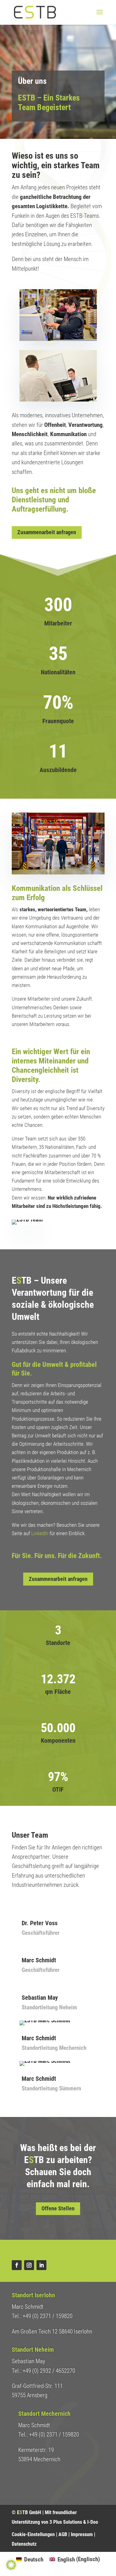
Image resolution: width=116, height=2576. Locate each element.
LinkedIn (40, 1533)
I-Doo (93, 2522)
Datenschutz (24, 2544)
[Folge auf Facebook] (17, 2265)
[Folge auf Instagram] (29, 2265)
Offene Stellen (58, 2208)
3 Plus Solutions (66, 2522)
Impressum (82, 2534)
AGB (63, 2534)
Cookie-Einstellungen (33, 2534)
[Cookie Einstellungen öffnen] (11, 2568)
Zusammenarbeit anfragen (47, 532)
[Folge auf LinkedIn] (41, 2265)
